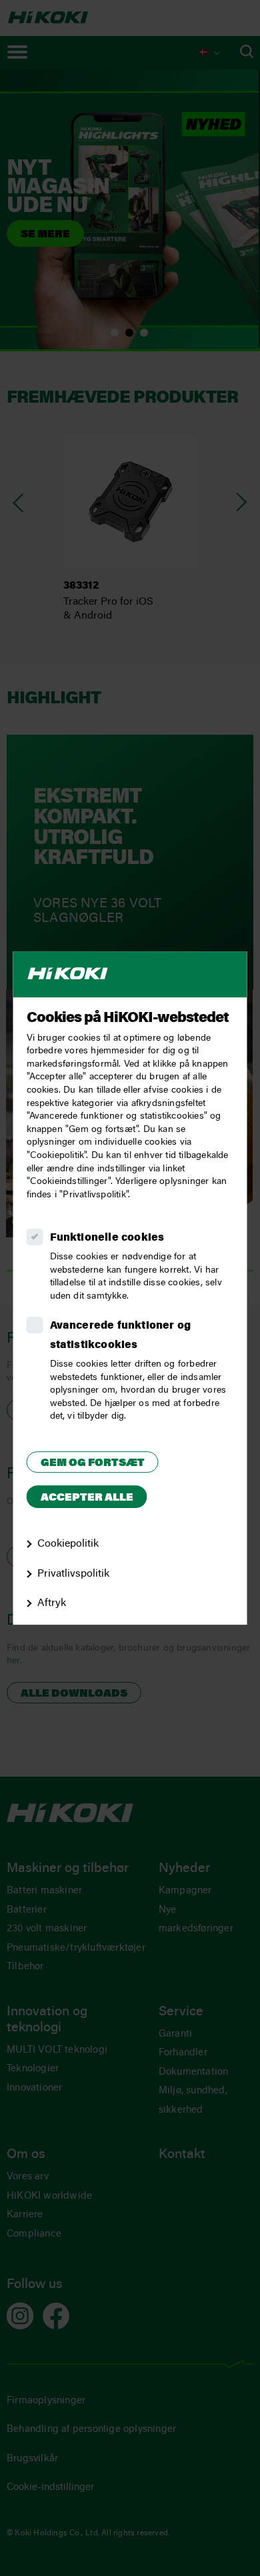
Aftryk (52, 1603)
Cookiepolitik (68, 1544)
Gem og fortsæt (93, 1463)
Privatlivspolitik (73, 1574)
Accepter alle (87, 1499)
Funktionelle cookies (107, 1238)
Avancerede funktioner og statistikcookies (121, 1336)
